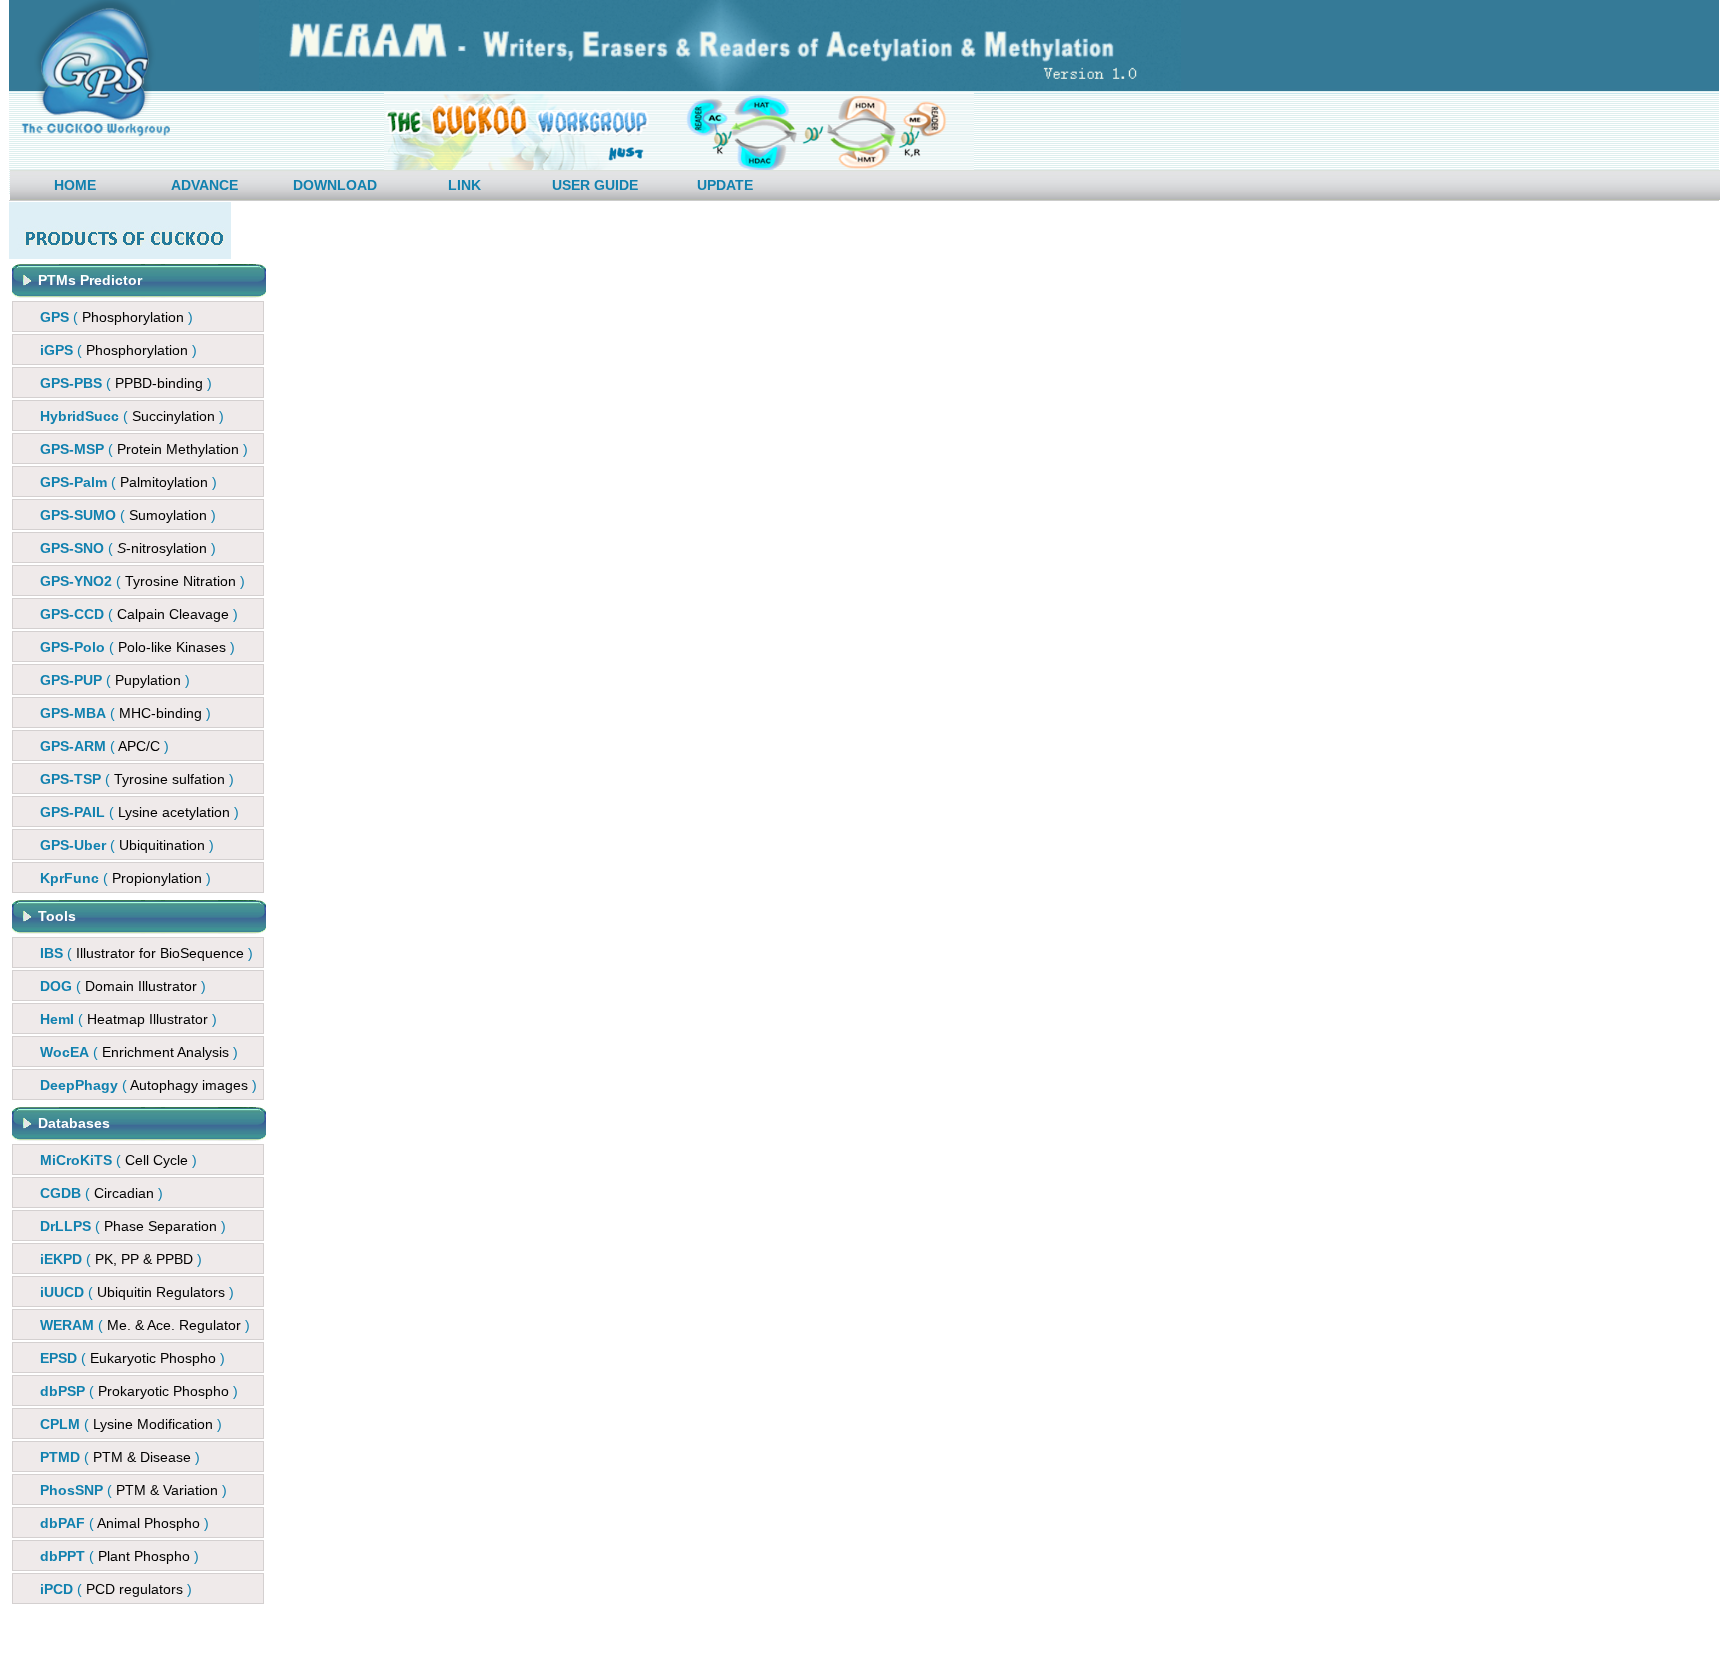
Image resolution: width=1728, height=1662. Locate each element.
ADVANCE (204, 185)
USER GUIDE (595, 185)
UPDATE (725, 185)
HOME (75, 185)
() (126, 383)
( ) (116, 317)
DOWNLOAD (335, 185)
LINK (464, 185)
